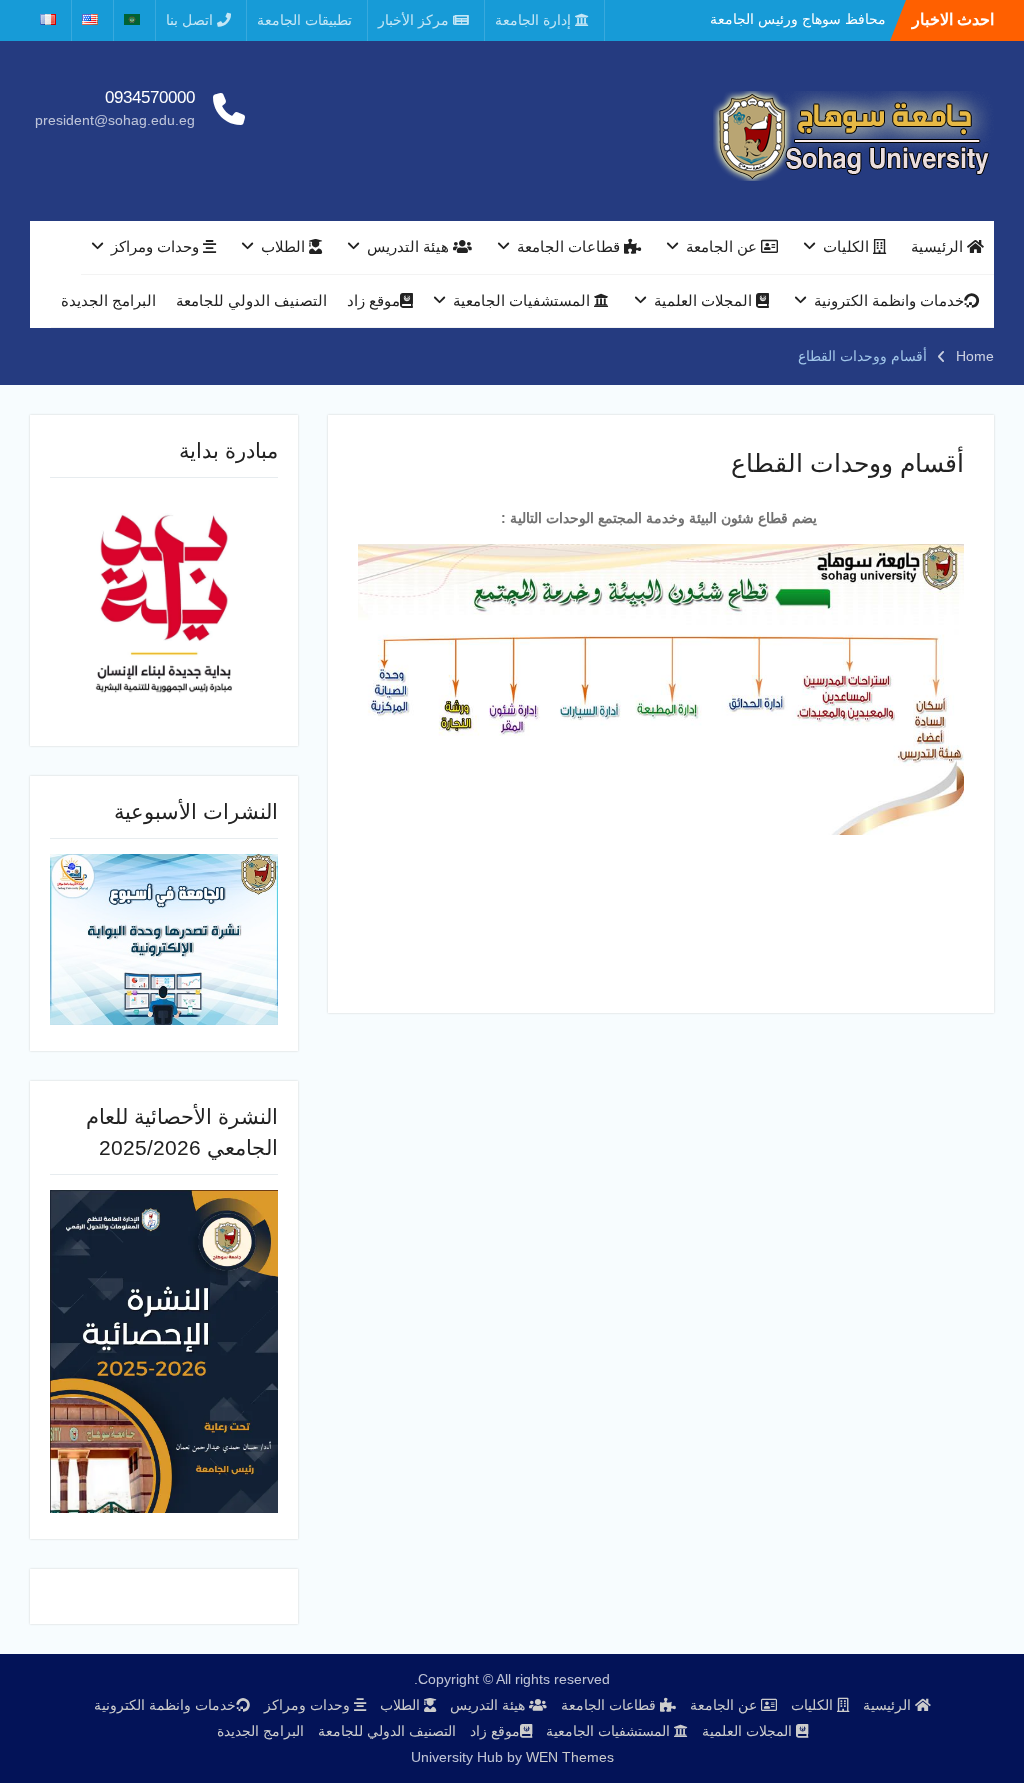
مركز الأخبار (415, 20)
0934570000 (150, 97)
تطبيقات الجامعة (304, 20)
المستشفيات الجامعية (523, 300)
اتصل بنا (191, 20)
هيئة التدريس (410, 246)
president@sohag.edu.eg (115, 120)
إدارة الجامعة (535, 20)
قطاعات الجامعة (570, 246)
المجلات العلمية (705, 300)
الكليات (848, 246)
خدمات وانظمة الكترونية (889, 300)
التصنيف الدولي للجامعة (251, 300)
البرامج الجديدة (108, 300)
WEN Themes (570, 1757)
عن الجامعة (723, 246)
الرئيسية (939, 246)
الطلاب (285, 246)
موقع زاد (373, 300)
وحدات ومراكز (157, 246)
